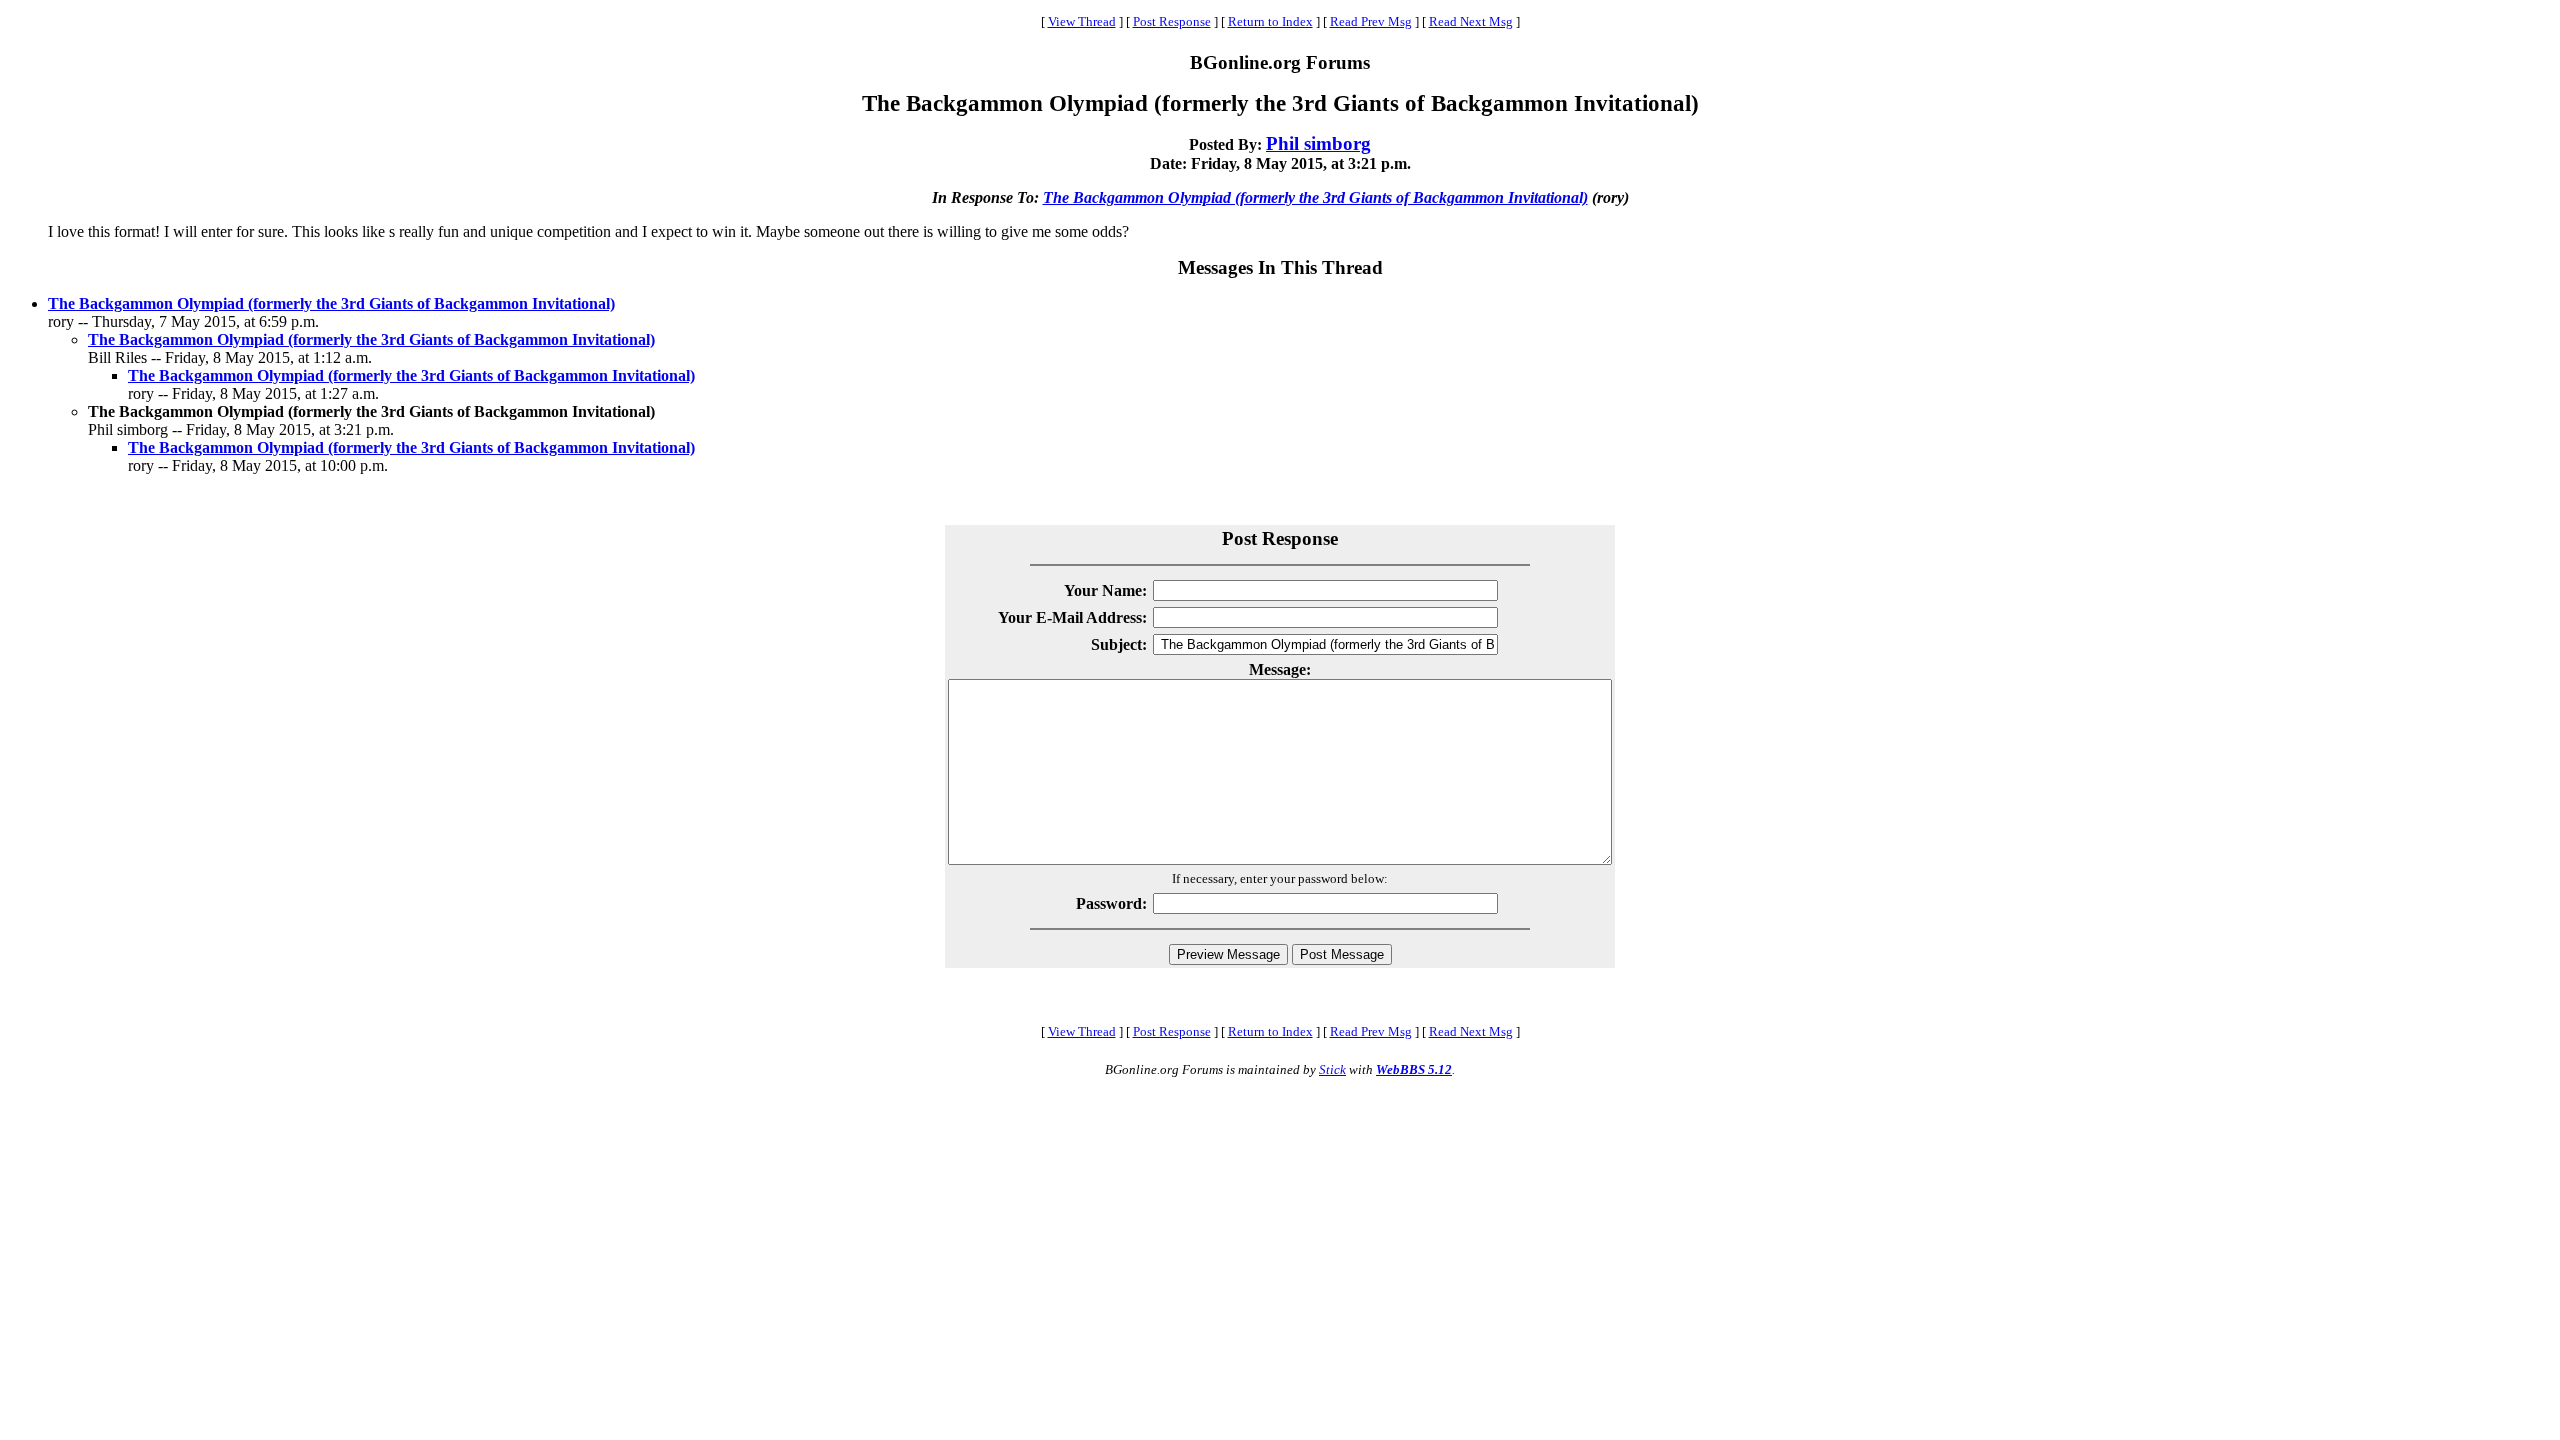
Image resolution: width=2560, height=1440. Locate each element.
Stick (1332, 1069)
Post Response (1172, 21)
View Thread (1082, 21)
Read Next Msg (1471, 21)
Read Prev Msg (1371, 21)
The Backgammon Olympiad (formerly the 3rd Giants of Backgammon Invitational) (1315, 197)
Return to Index (1270, 21)
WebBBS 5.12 (1414, 1069)
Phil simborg (1318, 143)
